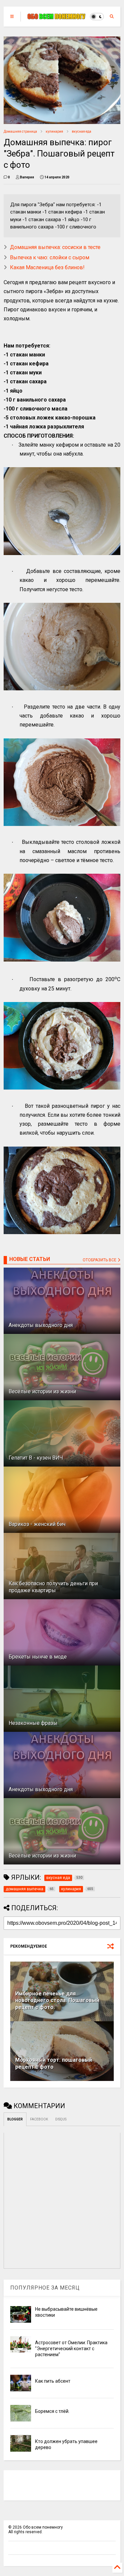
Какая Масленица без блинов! (47, 267)
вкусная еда (82, 131)
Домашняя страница (20, 131)
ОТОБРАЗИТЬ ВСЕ (100, 1260)
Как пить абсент (53, 2381)
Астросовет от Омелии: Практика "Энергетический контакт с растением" (71, 2349)
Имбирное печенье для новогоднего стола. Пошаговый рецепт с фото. (57, 2001)
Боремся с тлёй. (52, 2411)
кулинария (54, 131)
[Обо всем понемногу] (57, 17)
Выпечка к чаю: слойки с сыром (50, 257)
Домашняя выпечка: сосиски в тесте (55, 247)
